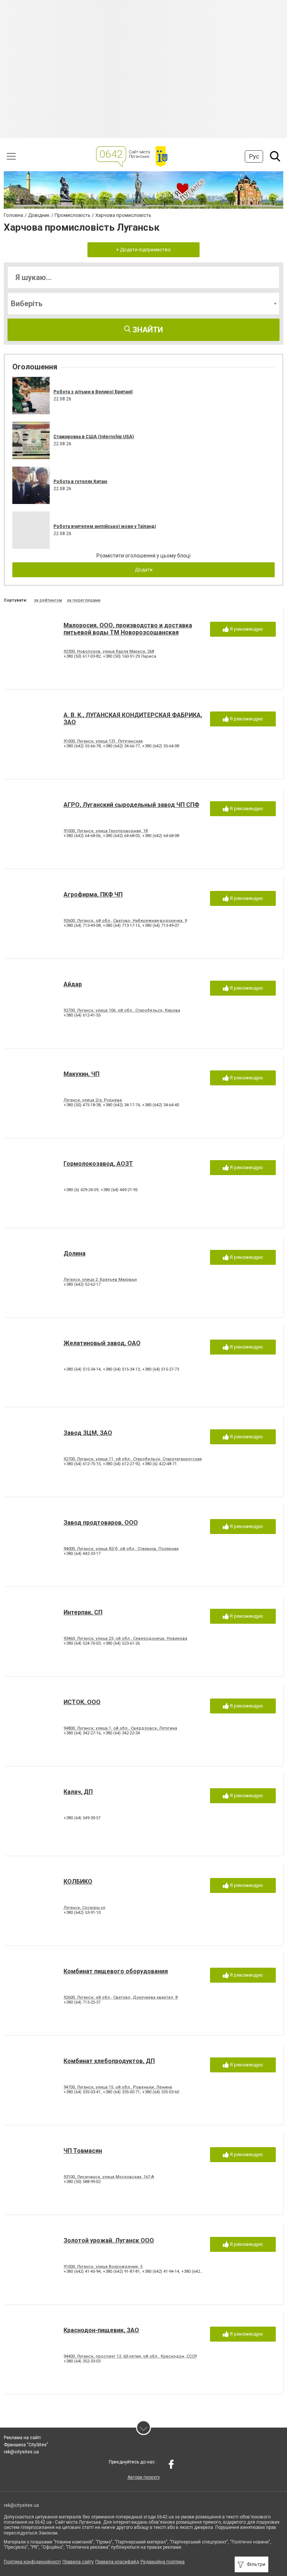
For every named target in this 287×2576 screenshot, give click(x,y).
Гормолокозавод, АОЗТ (98, 1164)
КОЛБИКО (78, 1882)
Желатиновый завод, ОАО (102, 1343)
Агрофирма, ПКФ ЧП (93, 894)
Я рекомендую (246, 629)
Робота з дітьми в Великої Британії (93, 392)
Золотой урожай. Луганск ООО (109, 2240)
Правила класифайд (117, 2562)
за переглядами (84, 600)
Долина (75, 1253)
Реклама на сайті (22, 2438)
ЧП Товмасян (83, 2151)
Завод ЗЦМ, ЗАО (88, 1433)
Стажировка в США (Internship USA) (94, 437)
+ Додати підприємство (143, 250)
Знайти (147, 330)
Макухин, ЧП (81, 1074)
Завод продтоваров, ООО (101, 1523)
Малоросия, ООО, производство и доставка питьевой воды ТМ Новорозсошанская (128, 629)
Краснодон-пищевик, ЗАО (101, 2330)
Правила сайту (78, 2562)
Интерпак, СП (83, 1612)
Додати (144, 570)
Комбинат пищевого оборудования (116, 1971)
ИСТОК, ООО (82, 1702)
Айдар (73, 984)
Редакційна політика (163, 2562)
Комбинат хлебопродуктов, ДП (109, 2061)
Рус (254, 156)
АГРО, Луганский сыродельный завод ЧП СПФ (131, 805)
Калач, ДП (78, 1792)
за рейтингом (48, 600)
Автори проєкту (144, 2477)
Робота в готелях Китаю (80, 482)
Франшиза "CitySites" (26, 2445)
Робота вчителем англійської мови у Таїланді (105, 526)
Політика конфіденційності (32, 2562)
